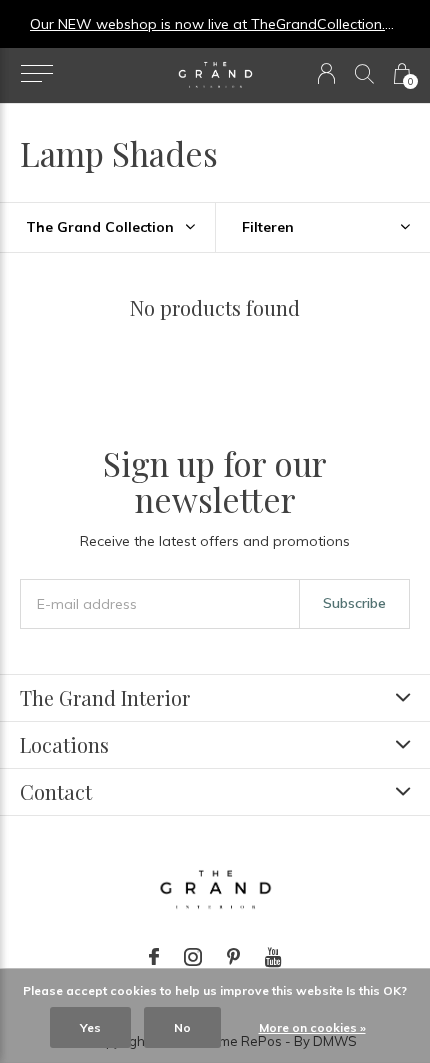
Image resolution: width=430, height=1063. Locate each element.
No (182, 1027)
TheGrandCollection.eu (326, 24)
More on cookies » (312, 1027)
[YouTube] (273, 957)
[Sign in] (326, 73)
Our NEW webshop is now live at (140, 24)
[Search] (364, 73)
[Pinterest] (233, 957)
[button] (36, 74)
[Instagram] (193, 957)
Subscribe (354, 603)
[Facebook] (154, 957)
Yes (90, 1027)
